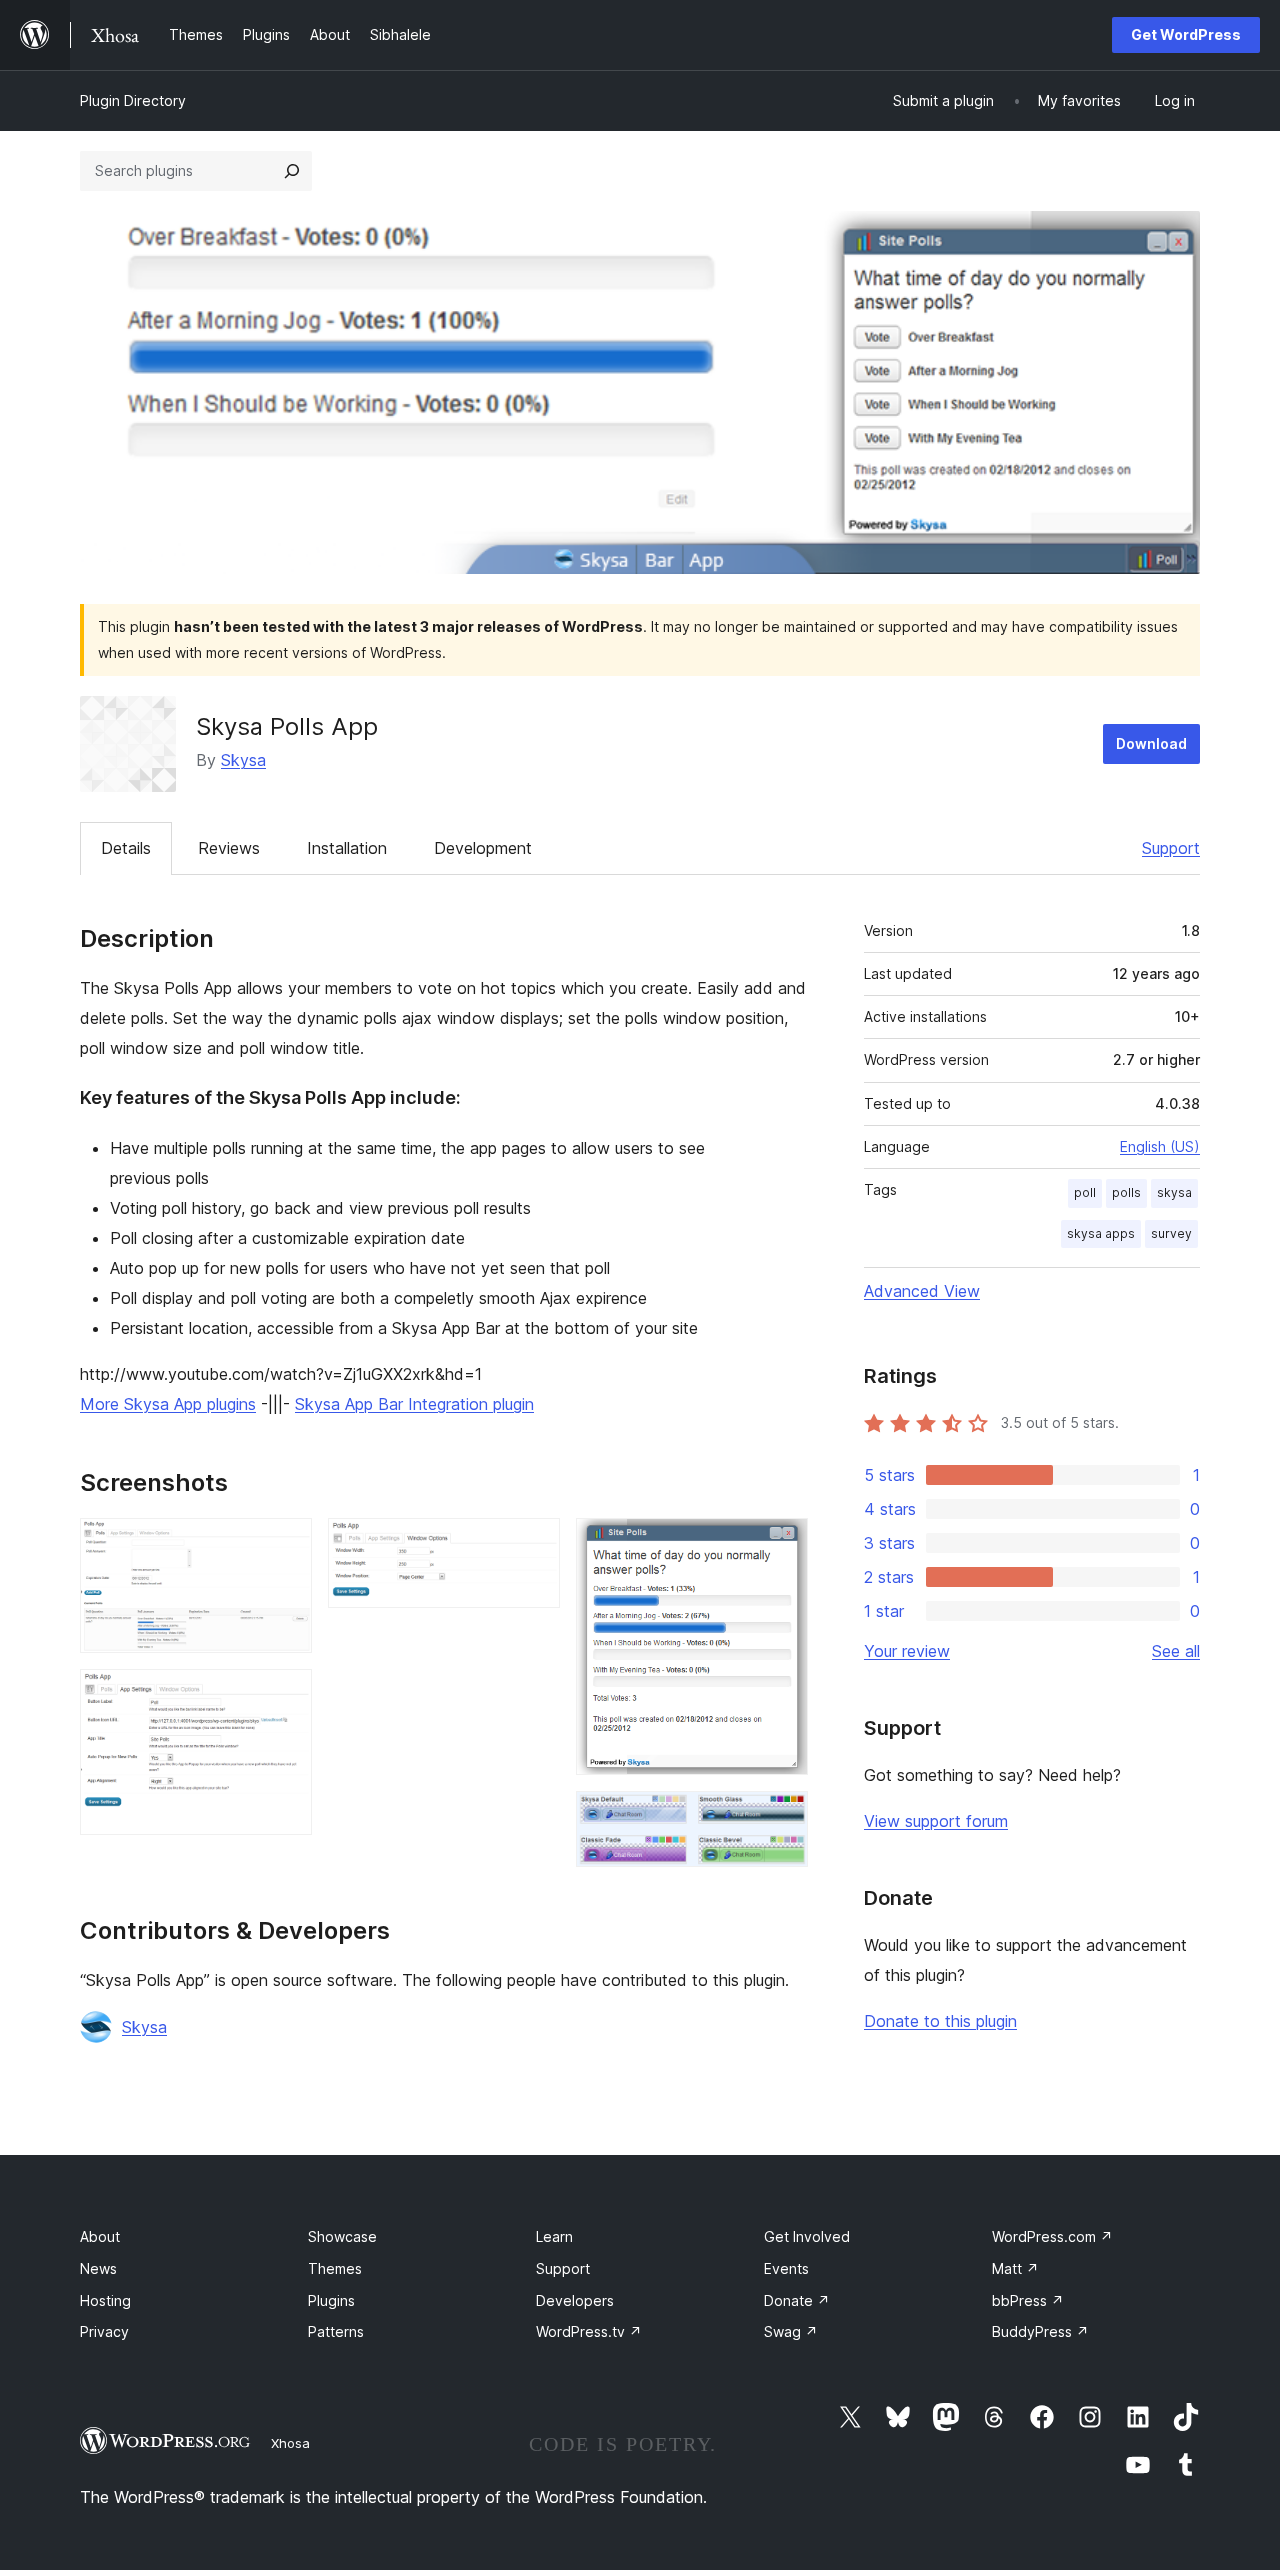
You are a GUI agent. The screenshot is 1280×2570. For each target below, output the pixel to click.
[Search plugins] (292, 171)
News (98, 2268)
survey (1171, 1233)
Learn (554, 2236)
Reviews (229, 848)
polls (1126, 1192)
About (100, 2236)
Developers (575, 2300)
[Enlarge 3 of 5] (533, 1545)
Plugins (331, 2300)
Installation (347, 848)
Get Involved (807, 2236)
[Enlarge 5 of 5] (781, 1818)
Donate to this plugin (940, 2021)
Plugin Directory (133, 100)
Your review (907, 1651)
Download (1151, 743)
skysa (1174, 1192)
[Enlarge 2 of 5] (285, 1696)
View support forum (936, 1821)
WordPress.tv (589, 2331)
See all (1176, 1651)
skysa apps (1101, 1233)
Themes (335, 2268)
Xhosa (290, 2443)
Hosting (105, 2300)
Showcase (342, 2236)
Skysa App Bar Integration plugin (414, 1404)
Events (786, 2268)
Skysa (243, 760)
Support (1171, 848)
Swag (791, 2331)
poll (1085, 1192)
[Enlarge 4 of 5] (781, 1545)
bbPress (1028, 2300)
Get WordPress (1186, 34)
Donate (797, 2300)
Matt (1015, 2268)
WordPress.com (1052, 2236)
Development (483, 848)
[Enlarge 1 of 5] (285, 1545)
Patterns (336, 2331)
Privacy (104, 2331)
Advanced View (922, 1291)
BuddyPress (1040, 2331)
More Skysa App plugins (168, 1404)
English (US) (1160, 1146)
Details (126, 848)
